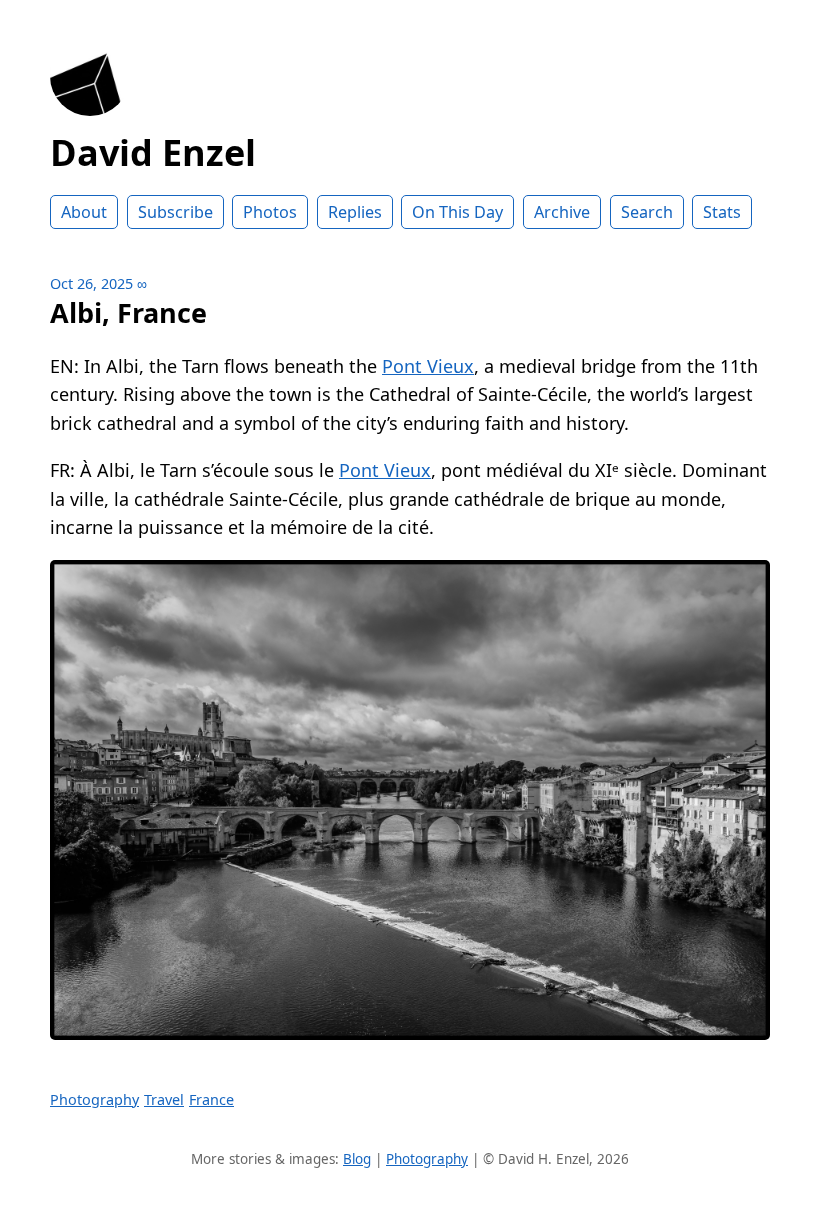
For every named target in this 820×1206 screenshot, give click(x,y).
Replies (355, 212)
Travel (164, 1099)
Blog (357, 1159)
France (211, 1099)
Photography (94, 1099)
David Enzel (153, 152)
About (84, 212)
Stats (722, 212)
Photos (270, 212)
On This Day (457, 212)
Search (647, 212)
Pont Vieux (428, 366)
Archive (562, 212)
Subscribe (175, 212)
